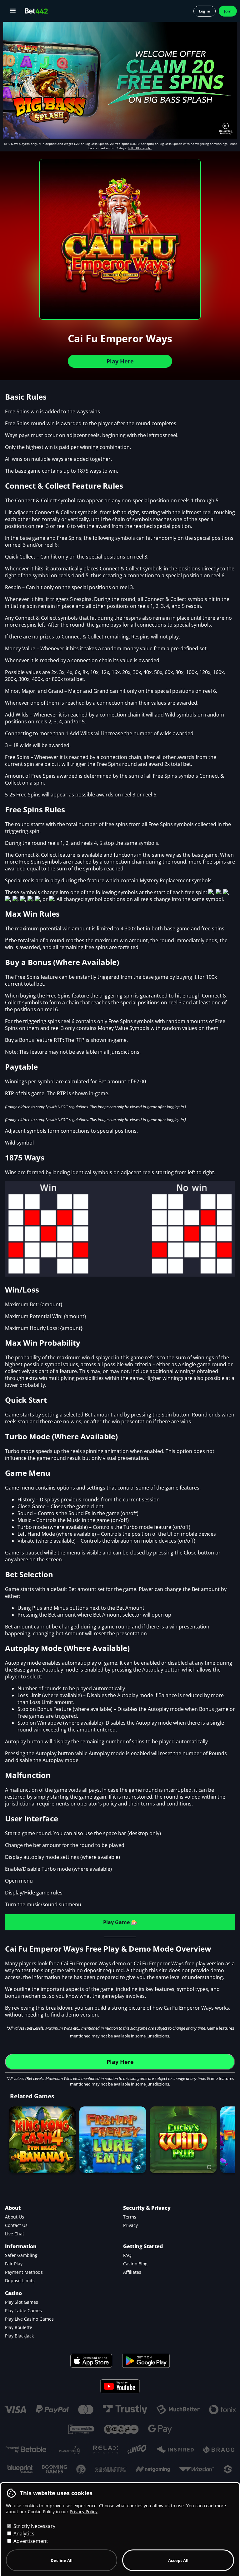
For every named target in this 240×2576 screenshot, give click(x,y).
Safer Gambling (21, 2255)
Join (228, 11)
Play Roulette (19, 2327)
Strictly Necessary (34, 2526)
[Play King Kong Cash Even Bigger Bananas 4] (42, 2140)
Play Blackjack (19, 2336)
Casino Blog (135, 2264)
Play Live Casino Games (29, 2319)
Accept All (178, 2560)
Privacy (130, 2225)
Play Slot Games (22, 2302)
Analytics (23, 2534)
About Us (15, 2217)
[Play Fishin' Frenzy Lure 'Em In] (112, 2140)
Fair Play (14, 2264)
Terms (130, 2217)
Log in (205, 11)
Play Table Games (23, 2310)
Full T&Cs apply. (140, 148)
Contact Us (16, 2225)
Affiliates (132, 2272)
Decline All (62, 2560)
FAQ (127, 2255)
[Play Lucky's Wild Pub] (183, 2140)
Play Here (120, 361)
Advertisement (30, 2541)
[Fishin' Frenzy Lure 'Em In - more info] (140, 2167)
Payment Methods (24, 2272)
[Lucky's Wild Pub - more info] (211, 2167)
